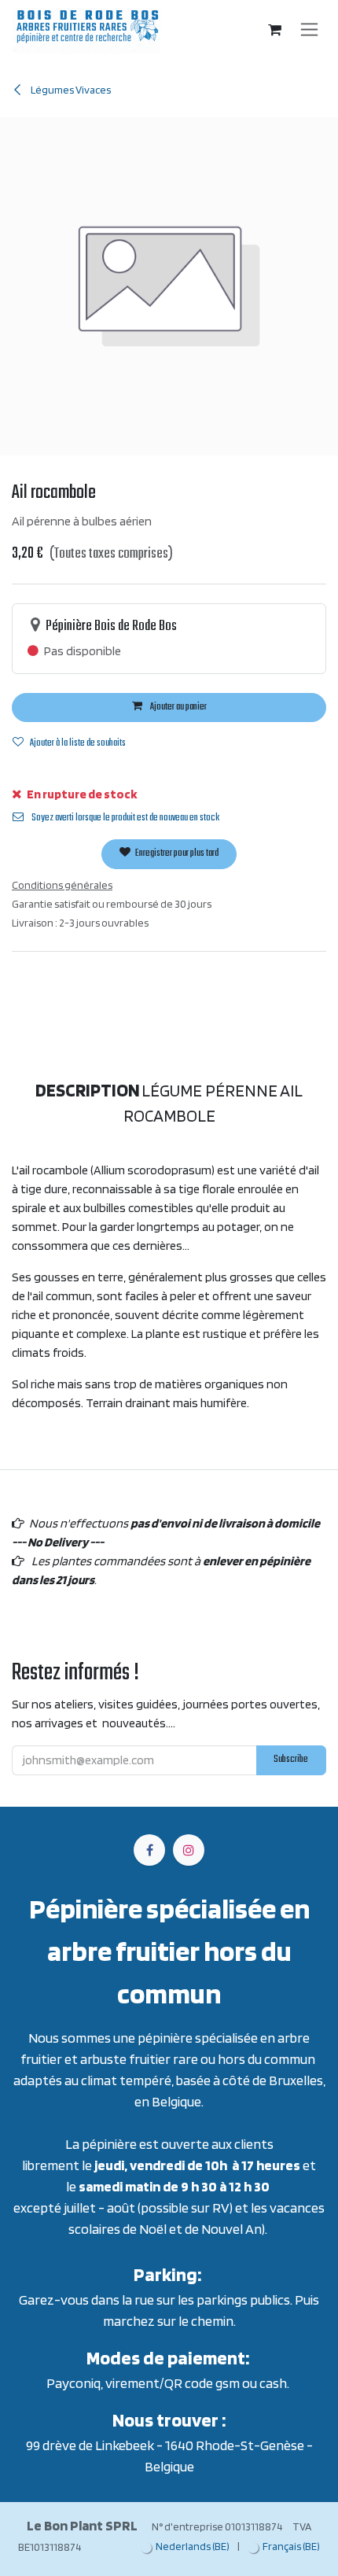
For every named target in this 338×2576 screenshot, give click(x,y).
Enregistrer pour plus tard (176, 853)
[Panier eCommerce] (275, 30)
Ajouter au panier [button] (178, 707)
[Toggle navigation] (309, 30)
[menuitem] (185, 2547)
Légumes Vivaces (70, 90)
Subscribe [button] (291, 1760)
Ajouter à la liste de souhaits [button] (78, 743)
